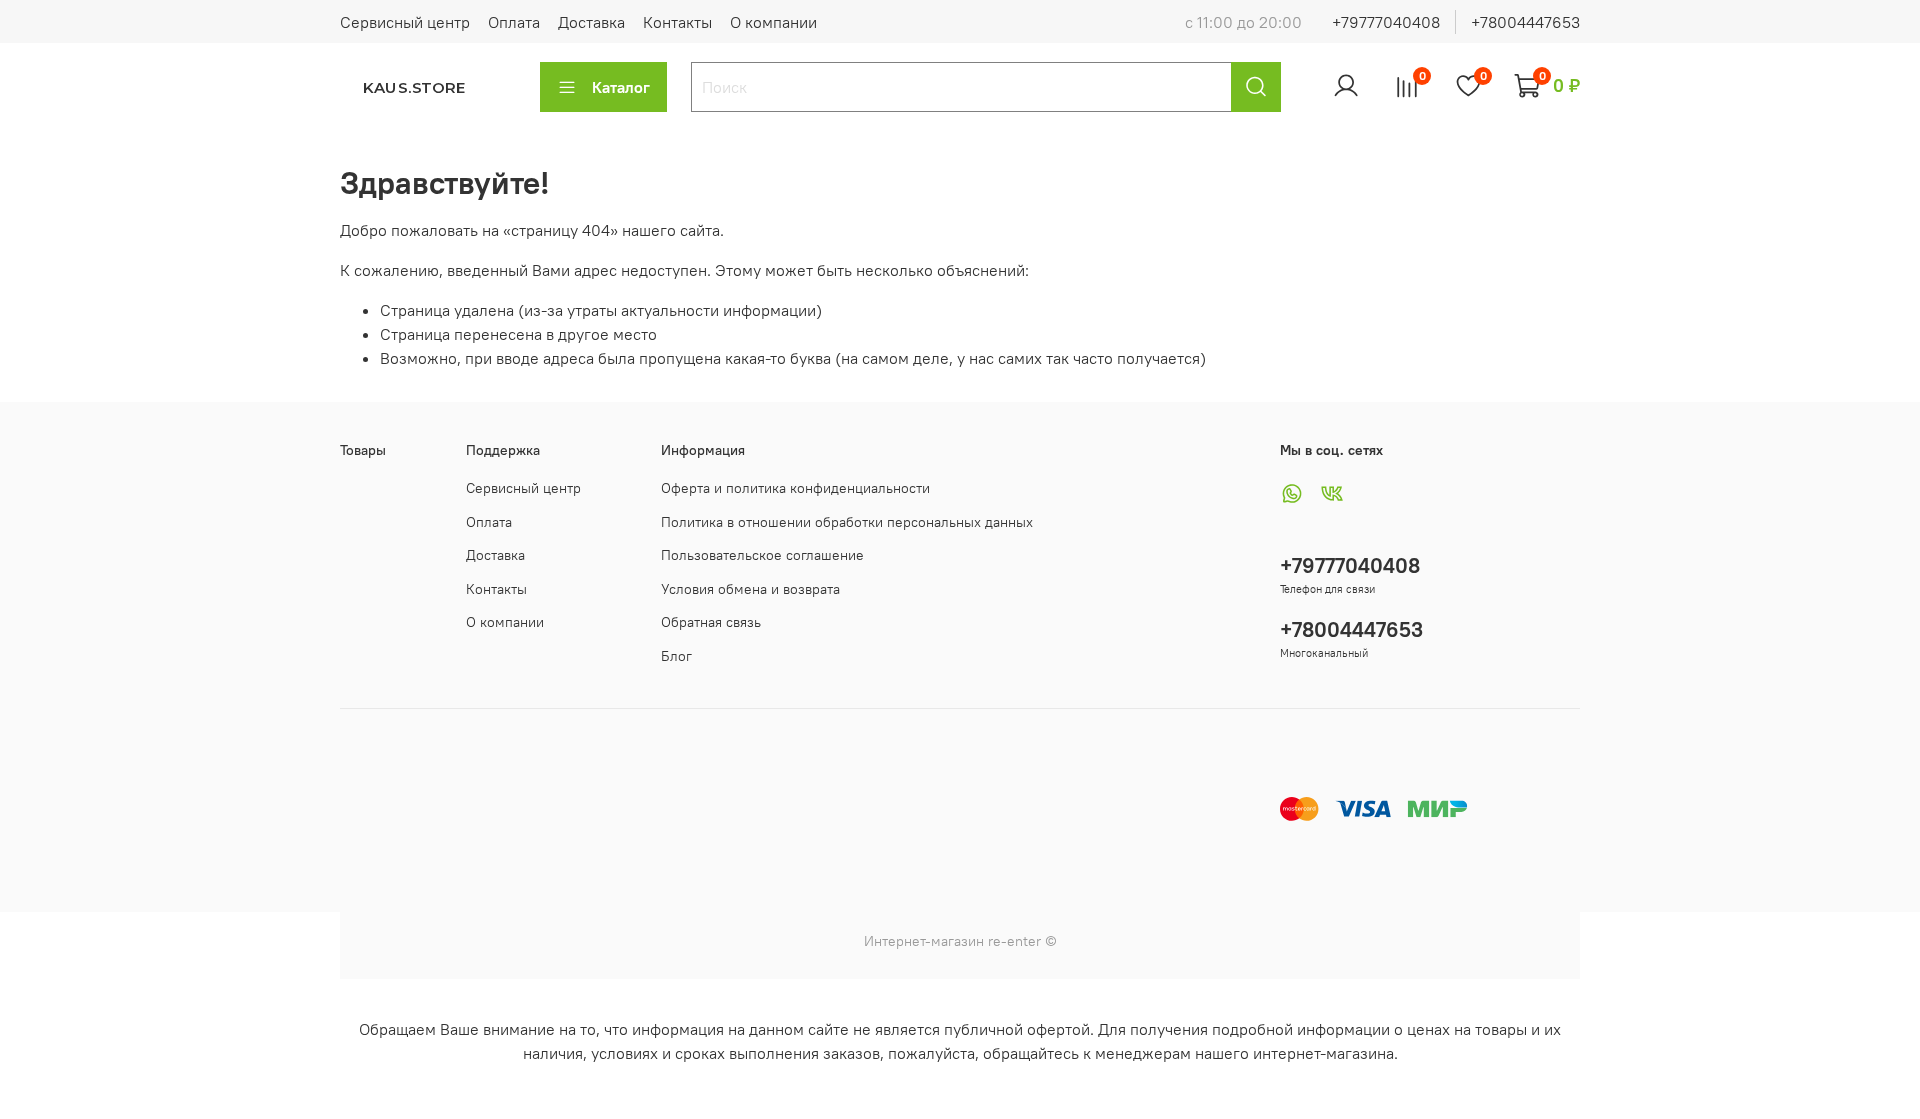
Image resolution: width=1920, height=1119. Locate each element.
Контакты (677, 22)
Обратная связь (711, 622)
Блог (676, 656)
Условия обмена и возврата (750, 589)
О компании (773, 22)
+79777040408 (1386, 22)
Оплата (514, 22)
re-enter (1012, 941)
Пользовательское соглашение (762, 555)
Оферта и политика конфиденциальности (795, 488)
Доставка (591, 22)
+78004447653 (1525, 22)
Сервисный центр (405, 22)
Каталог (621, 87)
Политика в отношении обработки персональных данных (847, 522)
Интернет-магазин (924, 941)
